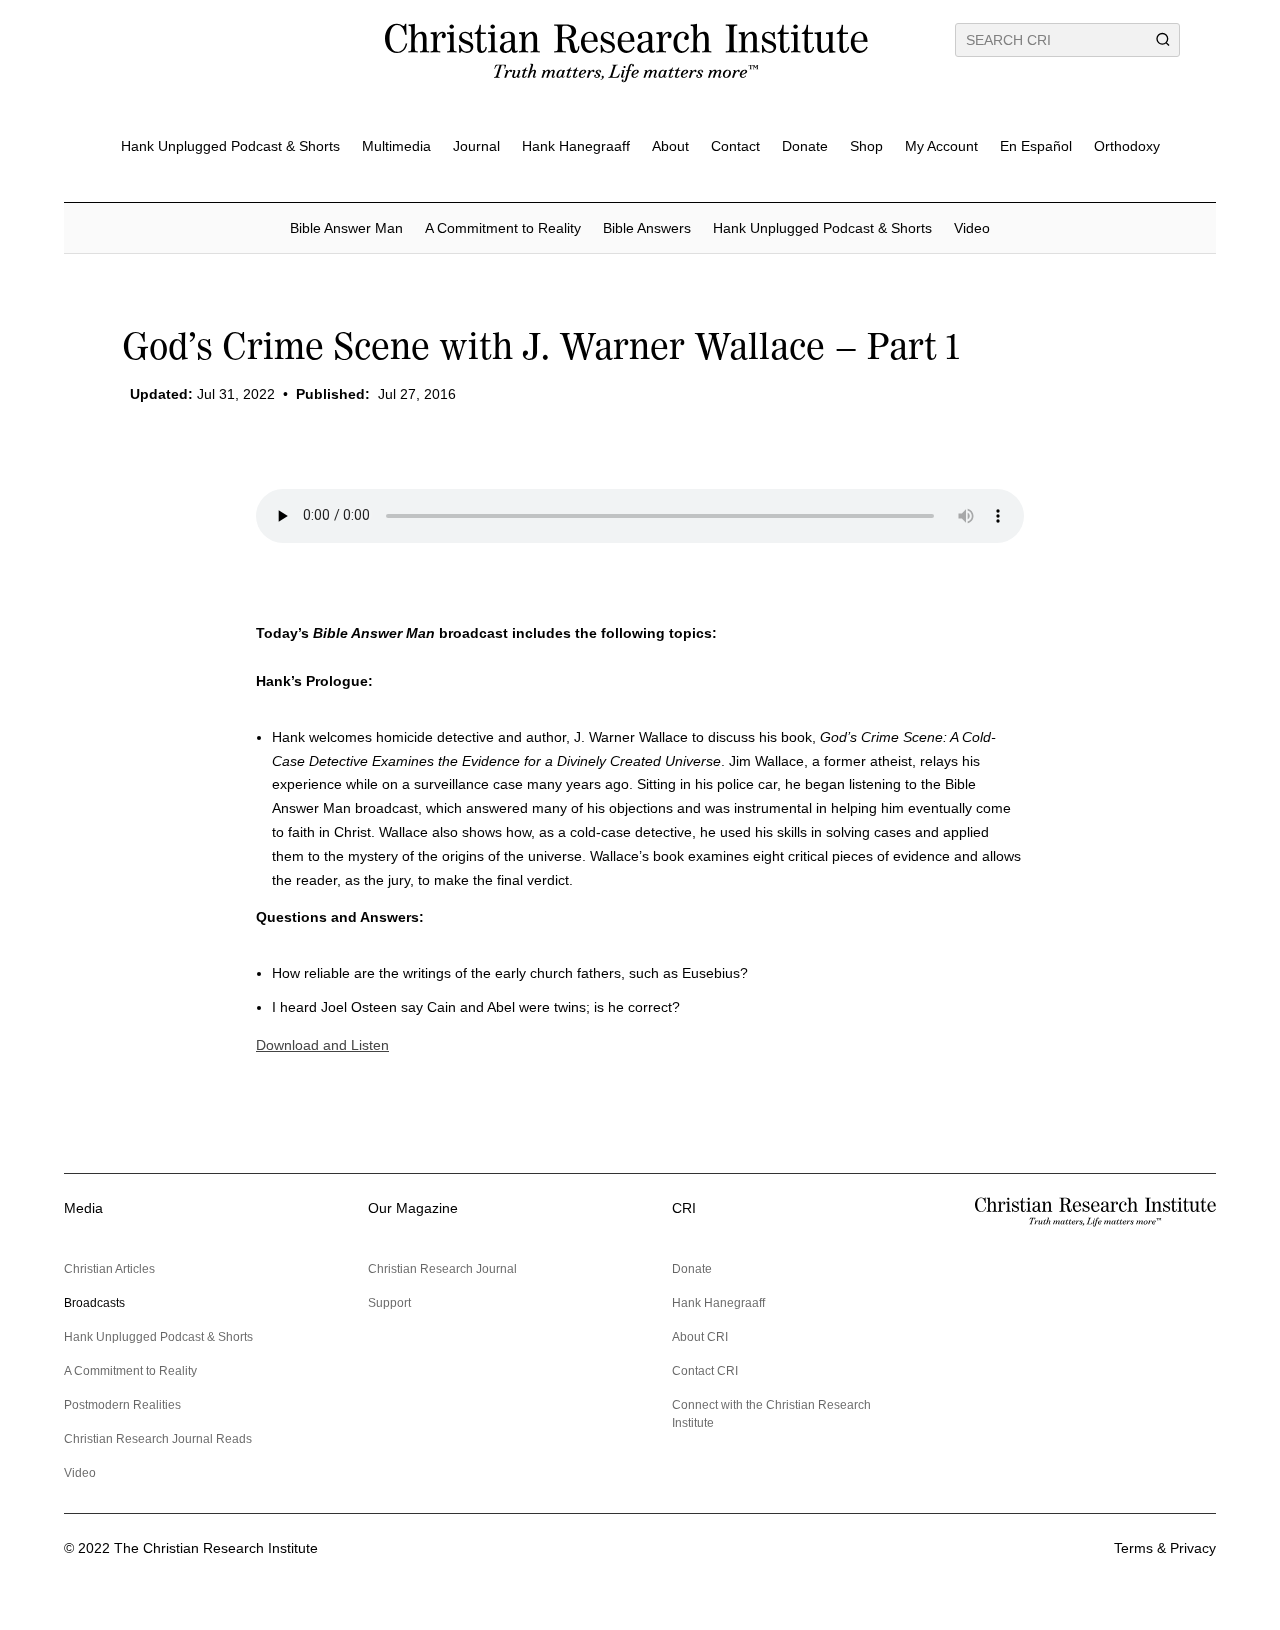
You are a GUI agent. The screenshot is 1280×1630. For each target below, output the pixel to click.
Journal (476, 146)
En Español (1036, 146)
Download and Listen (322, 1045)
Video (972, 228)
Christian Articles (109, 1269)
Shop (866, 146)
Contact (735, 146)
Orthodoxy (1127, 146)
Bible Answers (647, 228)
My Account (941, 146)
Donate (805, 146)
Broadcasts (94, 1303)
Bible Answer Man (346, 228)
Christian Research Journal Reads (158, 1439)
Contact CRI (705, 1371)
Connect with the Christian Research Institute (771, 1414)
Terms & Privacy (1165, 1548)
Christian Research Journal (442, 1269)
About (670, 146)
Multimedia (396, 146)
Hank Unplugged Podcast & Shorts (230, 146)
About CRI (700, 1337)
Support (389, 1303)
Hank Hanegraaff (576, 146)
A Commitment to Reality (503, 228)
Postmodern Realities (122, 1405)
